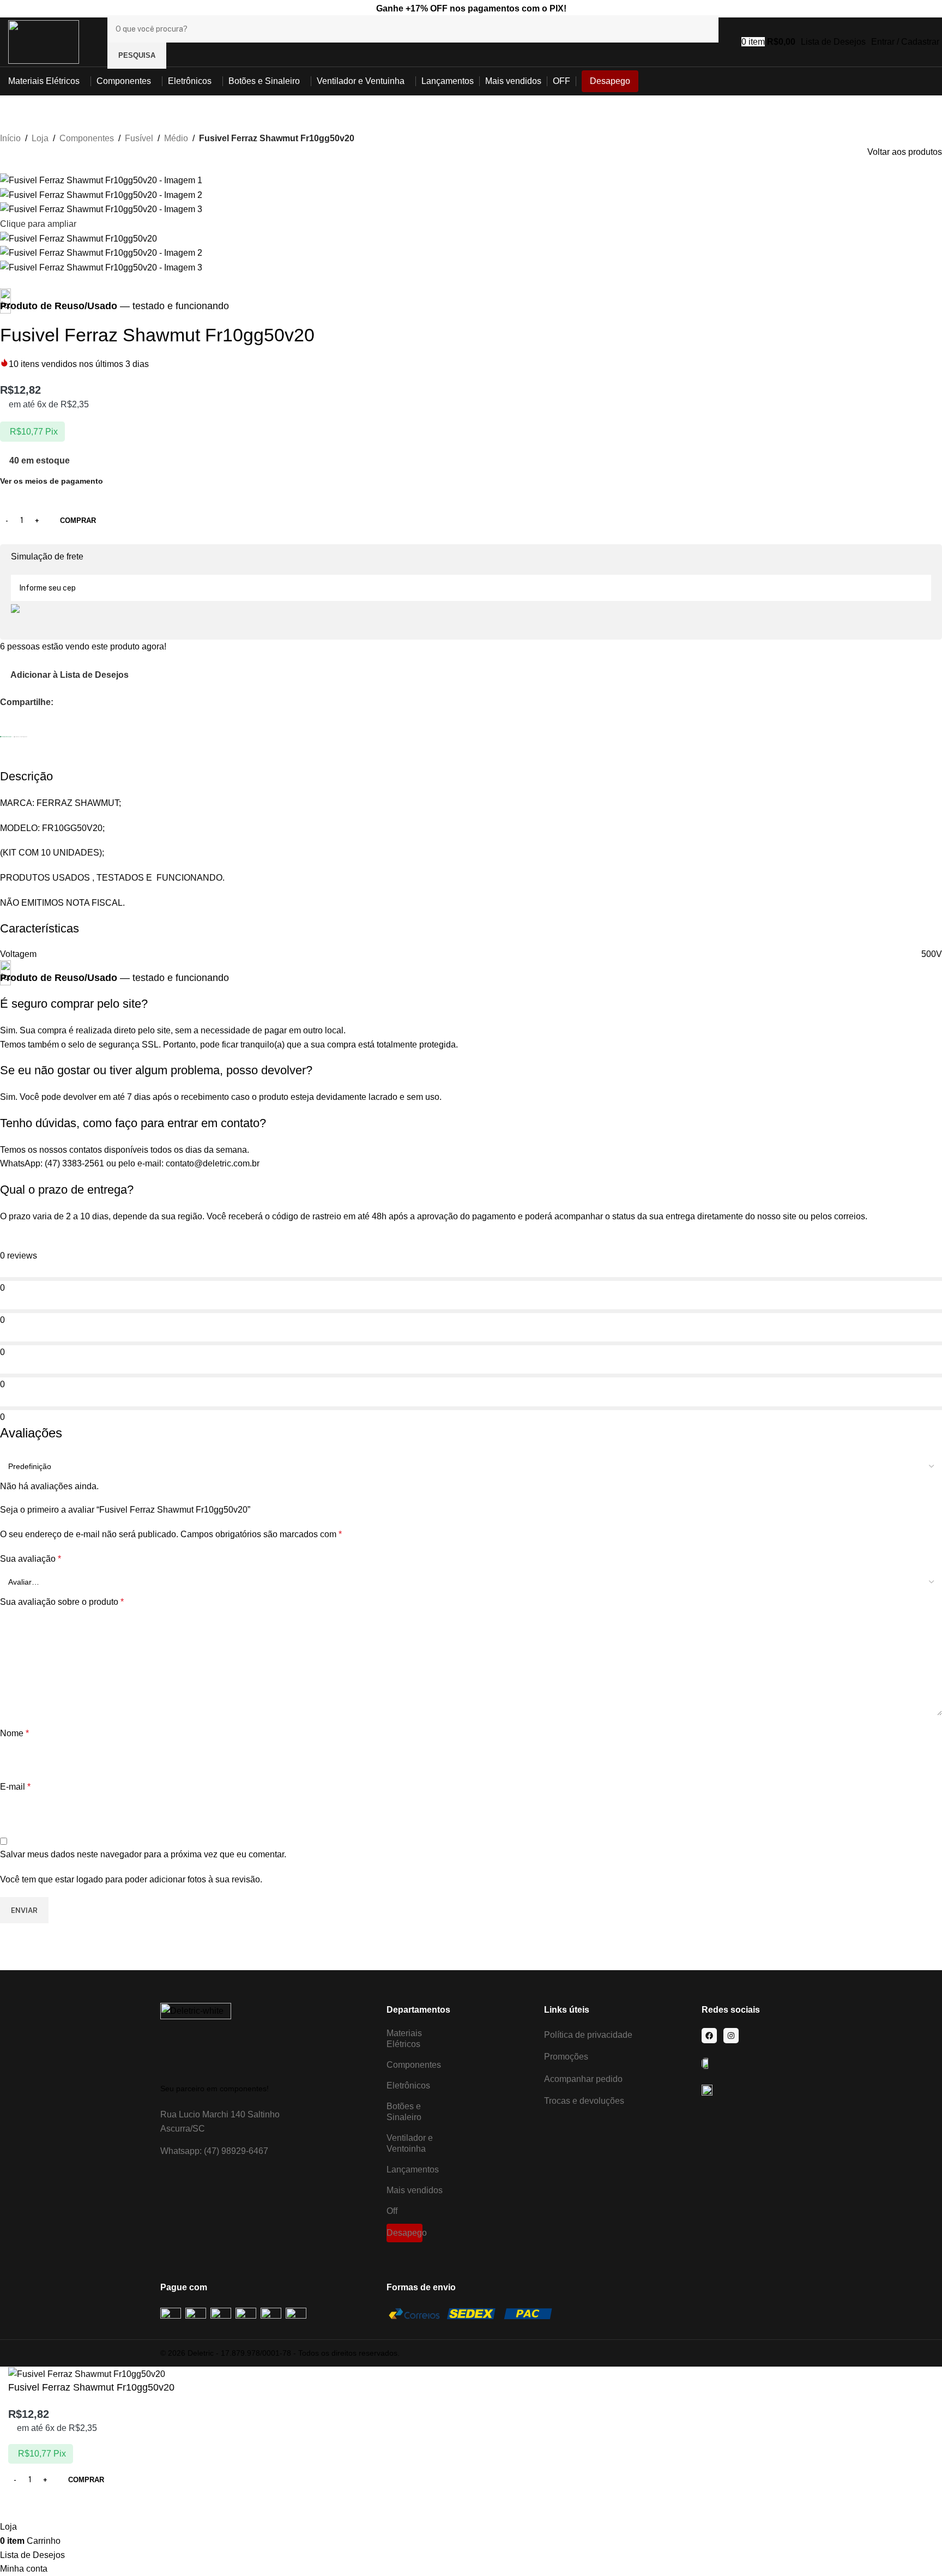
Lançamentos (413, 2169)
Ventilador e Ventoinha (410, 2143)
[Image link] (196, 2038)
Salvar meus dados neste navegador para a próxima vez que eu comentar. (143, 1854)
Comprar (78, 520)
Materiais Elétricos (404, 2039)
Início (10, 138)
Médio (176, 138)
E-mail (15, 1787)
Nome (14, 1733)
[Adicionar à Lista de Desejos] (22, 2506)
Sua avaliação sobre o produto (62, 1602)
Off (392, 2211)
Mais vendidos (415, 2190)
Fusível (139, 138)
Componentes (87, 138)
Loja (40, 138)
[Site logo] (44, 41)
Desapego (404, 2233)
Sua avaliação (31, 1559)
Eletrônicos (408, 2086)
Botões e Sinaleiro (404, 2112)
